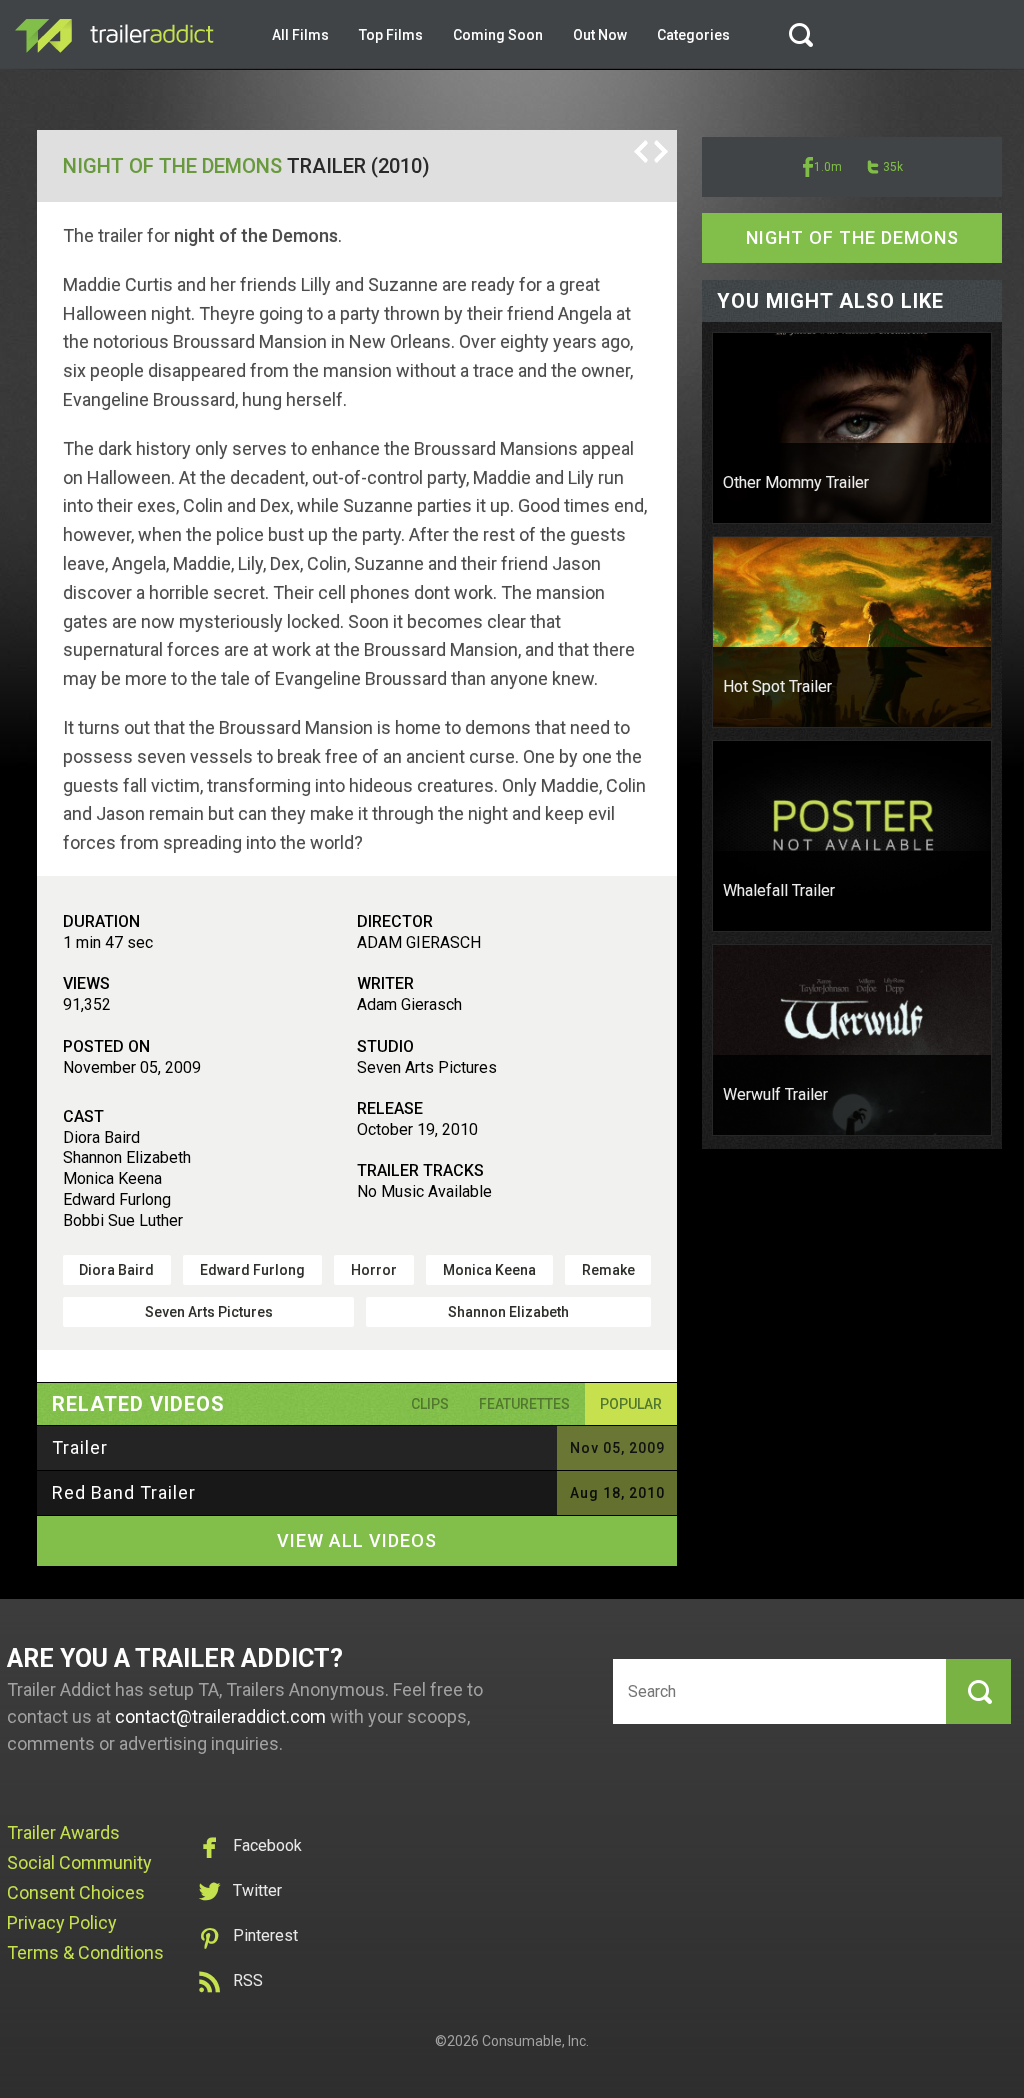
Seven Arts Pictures (209, 1312)
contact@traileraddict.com (220, 1716)
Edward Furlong (252, 1270)
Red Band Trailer (124, 1492)
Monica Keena (489, 1270)
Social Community (79, 1862)
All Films (300, 35)
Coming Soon (498, 35)
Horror (374, 1270)
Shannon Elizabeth (508, 1312)
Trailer (80, 1447)
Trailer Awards (63, 1832)
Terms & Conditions (85, 1952)
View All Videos (357, 1540)
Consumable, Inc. (535, 2041)
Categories (693, 35)
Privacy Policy (62, 1922)
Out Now (600, 35)
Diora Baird (116, 1270)
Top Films (391, 35)
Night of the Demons (172, 166)
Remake (608, 1270)
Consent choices (76, 1892)
